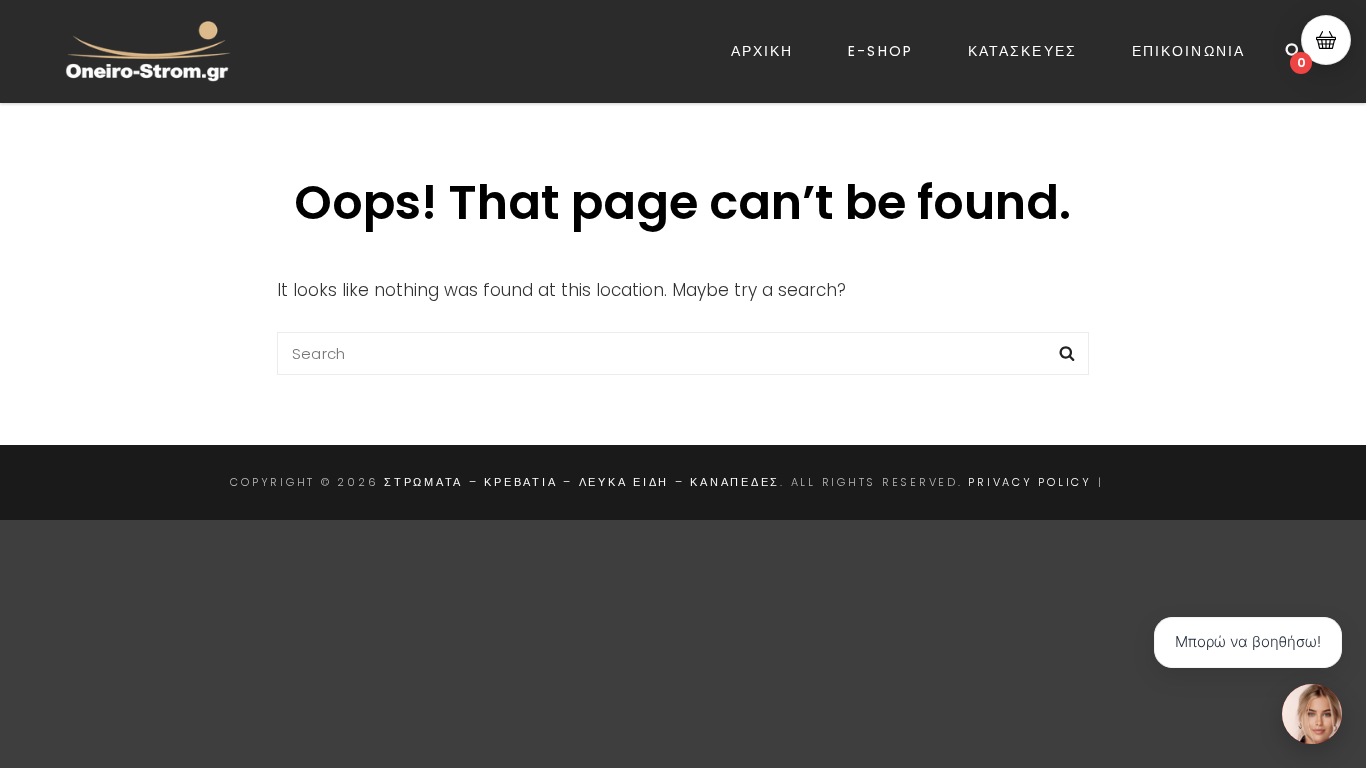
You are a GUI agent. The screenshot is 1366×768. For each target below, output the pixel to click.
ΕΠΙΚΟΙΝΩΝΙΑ (1188, 51)
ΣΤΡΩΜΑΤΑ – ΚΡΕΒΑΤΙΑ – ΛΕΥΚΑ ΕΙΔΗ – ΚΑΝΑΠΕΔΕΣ (582, 482)
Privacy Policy (1030, 482)
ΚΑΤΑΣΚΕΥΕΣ (1022, 51)
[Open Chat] (1312, 714)
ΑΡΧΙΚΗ (762, 51)
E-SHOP (880, 51)
